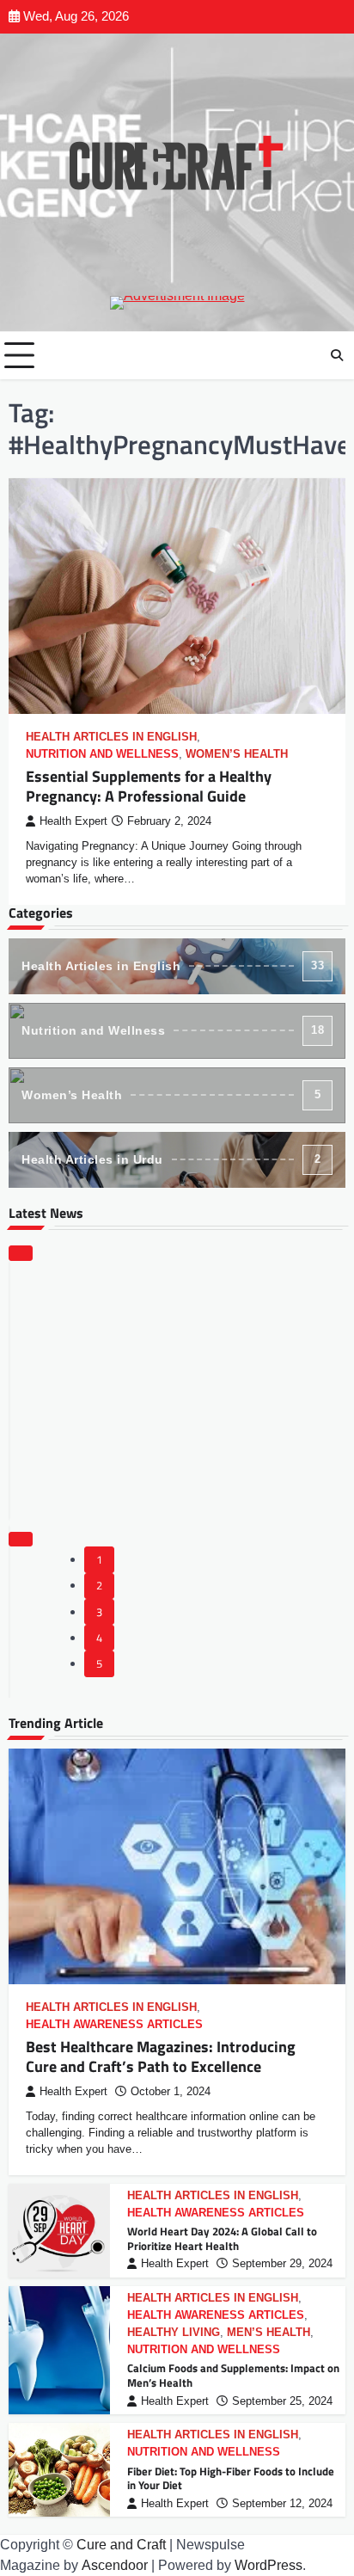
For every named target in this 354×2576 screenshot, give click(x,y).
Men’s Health (269, 2333)
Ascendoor (115, 2565)
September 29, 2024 (282, 2264)
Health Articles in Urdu (171, 1159)
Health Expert (73, 821)
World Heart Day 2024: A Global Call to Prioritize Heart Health (222, 2238)
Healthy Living (174, 2333)
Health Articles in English (111, 737)
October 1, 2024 (171, 2092)
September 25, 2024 (282, 2401)
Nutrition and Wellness (102, 754)
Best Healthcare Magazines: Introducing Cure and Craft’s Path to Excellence (161, 2056)
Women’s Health (237, 754)
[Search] (337, 355)
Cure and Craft (121, 2545)
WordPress (269, 2565)
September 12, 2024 (282, 2504)
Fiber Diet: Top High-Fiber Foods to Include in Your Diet (231, 2478)
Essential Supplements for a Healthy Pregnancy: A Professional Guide (149, 786)
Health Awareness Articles (114, 2025)
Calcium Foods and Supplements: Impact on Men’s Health (233, 2375)
